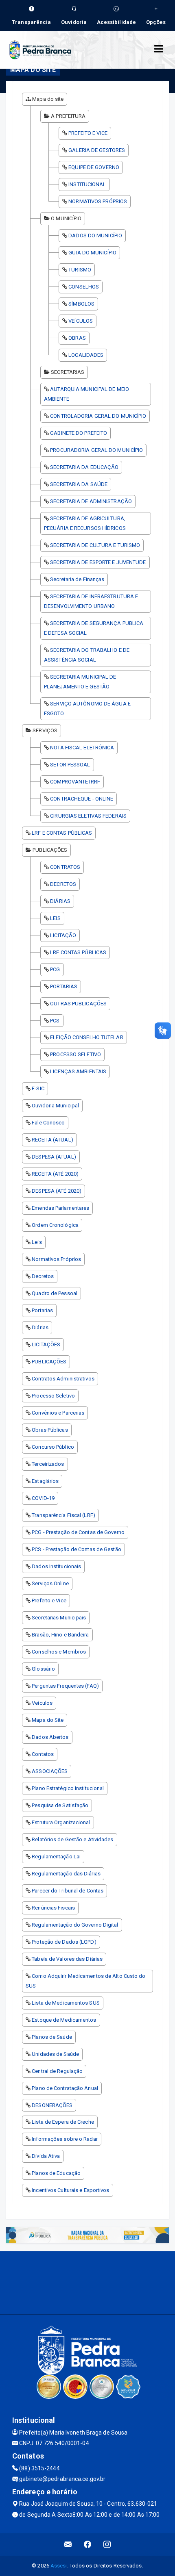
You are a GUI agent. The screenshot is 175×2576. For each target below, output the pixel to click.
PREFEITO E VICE (88, 133)
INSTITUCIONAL (87, 184)
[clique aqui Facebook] (88, 2545)
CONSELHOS (84, 287)
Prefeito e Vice (49, 1601)
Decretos (43, 1276)
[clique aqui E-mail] (68, 2545)
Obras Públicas (50, 1430)
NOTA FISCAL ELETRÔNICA (82, 748)
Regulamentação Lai (56, 1857)
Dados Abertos (50, 1737)
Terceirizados (48, 1464)
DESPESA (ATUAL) (54, 1157)
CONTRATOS (65, 867)
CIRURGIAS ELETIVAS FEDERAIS (88, 816)
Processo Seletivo (53, 1396)
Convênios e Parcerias (58, 1413)
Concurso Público (53, 1447)
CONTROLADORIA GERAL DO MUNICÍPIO (98, 416)
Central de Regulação (57, 2071)
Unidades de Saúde (55, 2054)
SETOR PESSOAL (70, 765)
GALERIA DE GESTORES (97, 150)
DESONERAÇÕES (52, 2105)
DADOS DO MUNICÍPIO (95, 235)
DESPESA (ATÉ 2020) (57, 1191)
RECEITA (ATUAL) (52, 1140)
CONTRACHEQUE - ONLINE (82, 799)
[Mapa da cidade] (87, 2282)
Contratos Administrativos (63, 1379)
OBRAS (77, 338)
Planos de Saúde (52, 2037)
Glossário (43, 1669)
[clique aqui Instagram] (107, 2545)
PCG (55, 969)
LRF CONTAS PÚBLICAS (78, 952)
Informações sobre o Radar (65, 2139)
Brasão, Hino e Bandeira (60, 1635)
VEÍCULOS (81, 321)
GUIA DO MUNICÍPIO (92, 253)
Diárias (40, 1327)
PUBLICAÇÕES (49, 1362)
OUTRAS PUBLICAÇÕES (78, 1004)
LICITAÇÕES (46, 1344)
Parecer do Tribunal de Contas (68, 1891)
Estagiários (45, 1481)
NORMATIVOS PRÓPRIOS (98, 201)
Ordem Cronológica (55, 1225)
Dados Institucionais (56, 1566)
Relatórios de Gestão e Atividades (72, 1839)
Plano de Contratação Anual (65, 2088)
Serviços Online (50, 1583)
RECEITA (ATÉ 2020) (55, 1174)
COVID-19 (43, 1498)
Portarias (42, 1310)
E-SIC (38, 1088)
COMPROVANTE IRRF (75, 782)
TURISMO (80, 270)
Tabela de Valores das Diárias (67, 1959)
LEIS (55, 918)
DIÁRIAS (60, 901)
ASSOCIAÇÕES (50, 1771)
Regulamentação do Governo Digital (75, 1925)
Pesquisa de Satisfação (60, 1805)
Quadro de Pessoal (55, 1293)
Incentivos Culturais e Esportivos (70, 2190)
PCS (55, 1021)
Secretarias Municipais (59, 1618)
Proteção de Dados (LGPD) (64, 1942)
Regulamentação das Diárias (66, 1874)
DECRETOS (63, 884)
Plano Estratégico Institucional (68, 1788)
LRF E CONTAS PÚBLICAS (62, 833)
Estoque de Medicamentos (64, 2020)
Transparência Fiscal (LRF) (63, 1515)
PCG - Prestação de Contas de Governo (78, 1532)
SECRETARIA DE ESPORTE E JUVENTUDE (98, 562)
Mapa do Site (48, 1720)
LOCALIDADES (86, 355)
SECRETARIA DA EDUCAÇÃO (84, 467)
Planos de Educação (56, 2173)
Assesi (59, 2566)
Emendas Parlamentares (60, 1208)
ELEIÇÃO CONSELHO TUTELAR (86, 1037)
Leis (37, 1242)
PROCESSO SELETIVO (75, 1054)
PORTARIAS (64, 986)
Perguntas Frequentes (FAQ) (65, 1686)
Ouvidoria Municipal (55, 1106)
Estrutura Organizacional (61, 1822)
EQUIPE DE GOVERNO (94, 167)
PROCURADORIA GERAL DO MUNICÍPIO (96, 450)
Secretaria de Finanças (77, 579)
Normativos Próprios (56, 1259)
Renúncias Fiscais (53, 1908)
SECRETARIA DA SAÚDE (79, 484)
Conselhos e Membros (59, 1652)
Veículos (42, 1703)
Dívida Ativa (46, 2156)
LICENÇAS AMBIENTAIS (78, 1071)
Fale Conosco (48, 1123)
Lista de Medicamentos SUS (66, 2003)
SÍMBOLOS (81, 304)
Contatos (43, 1754)
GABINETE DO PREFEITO (79, 433)
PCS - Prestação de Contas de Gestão (77, 1549)
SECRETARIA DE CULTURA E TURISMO (95, 545)
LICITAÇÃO (63, 935)
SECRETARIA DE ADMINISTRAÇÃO (91, 501)
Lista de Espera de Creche (63, 2122)
